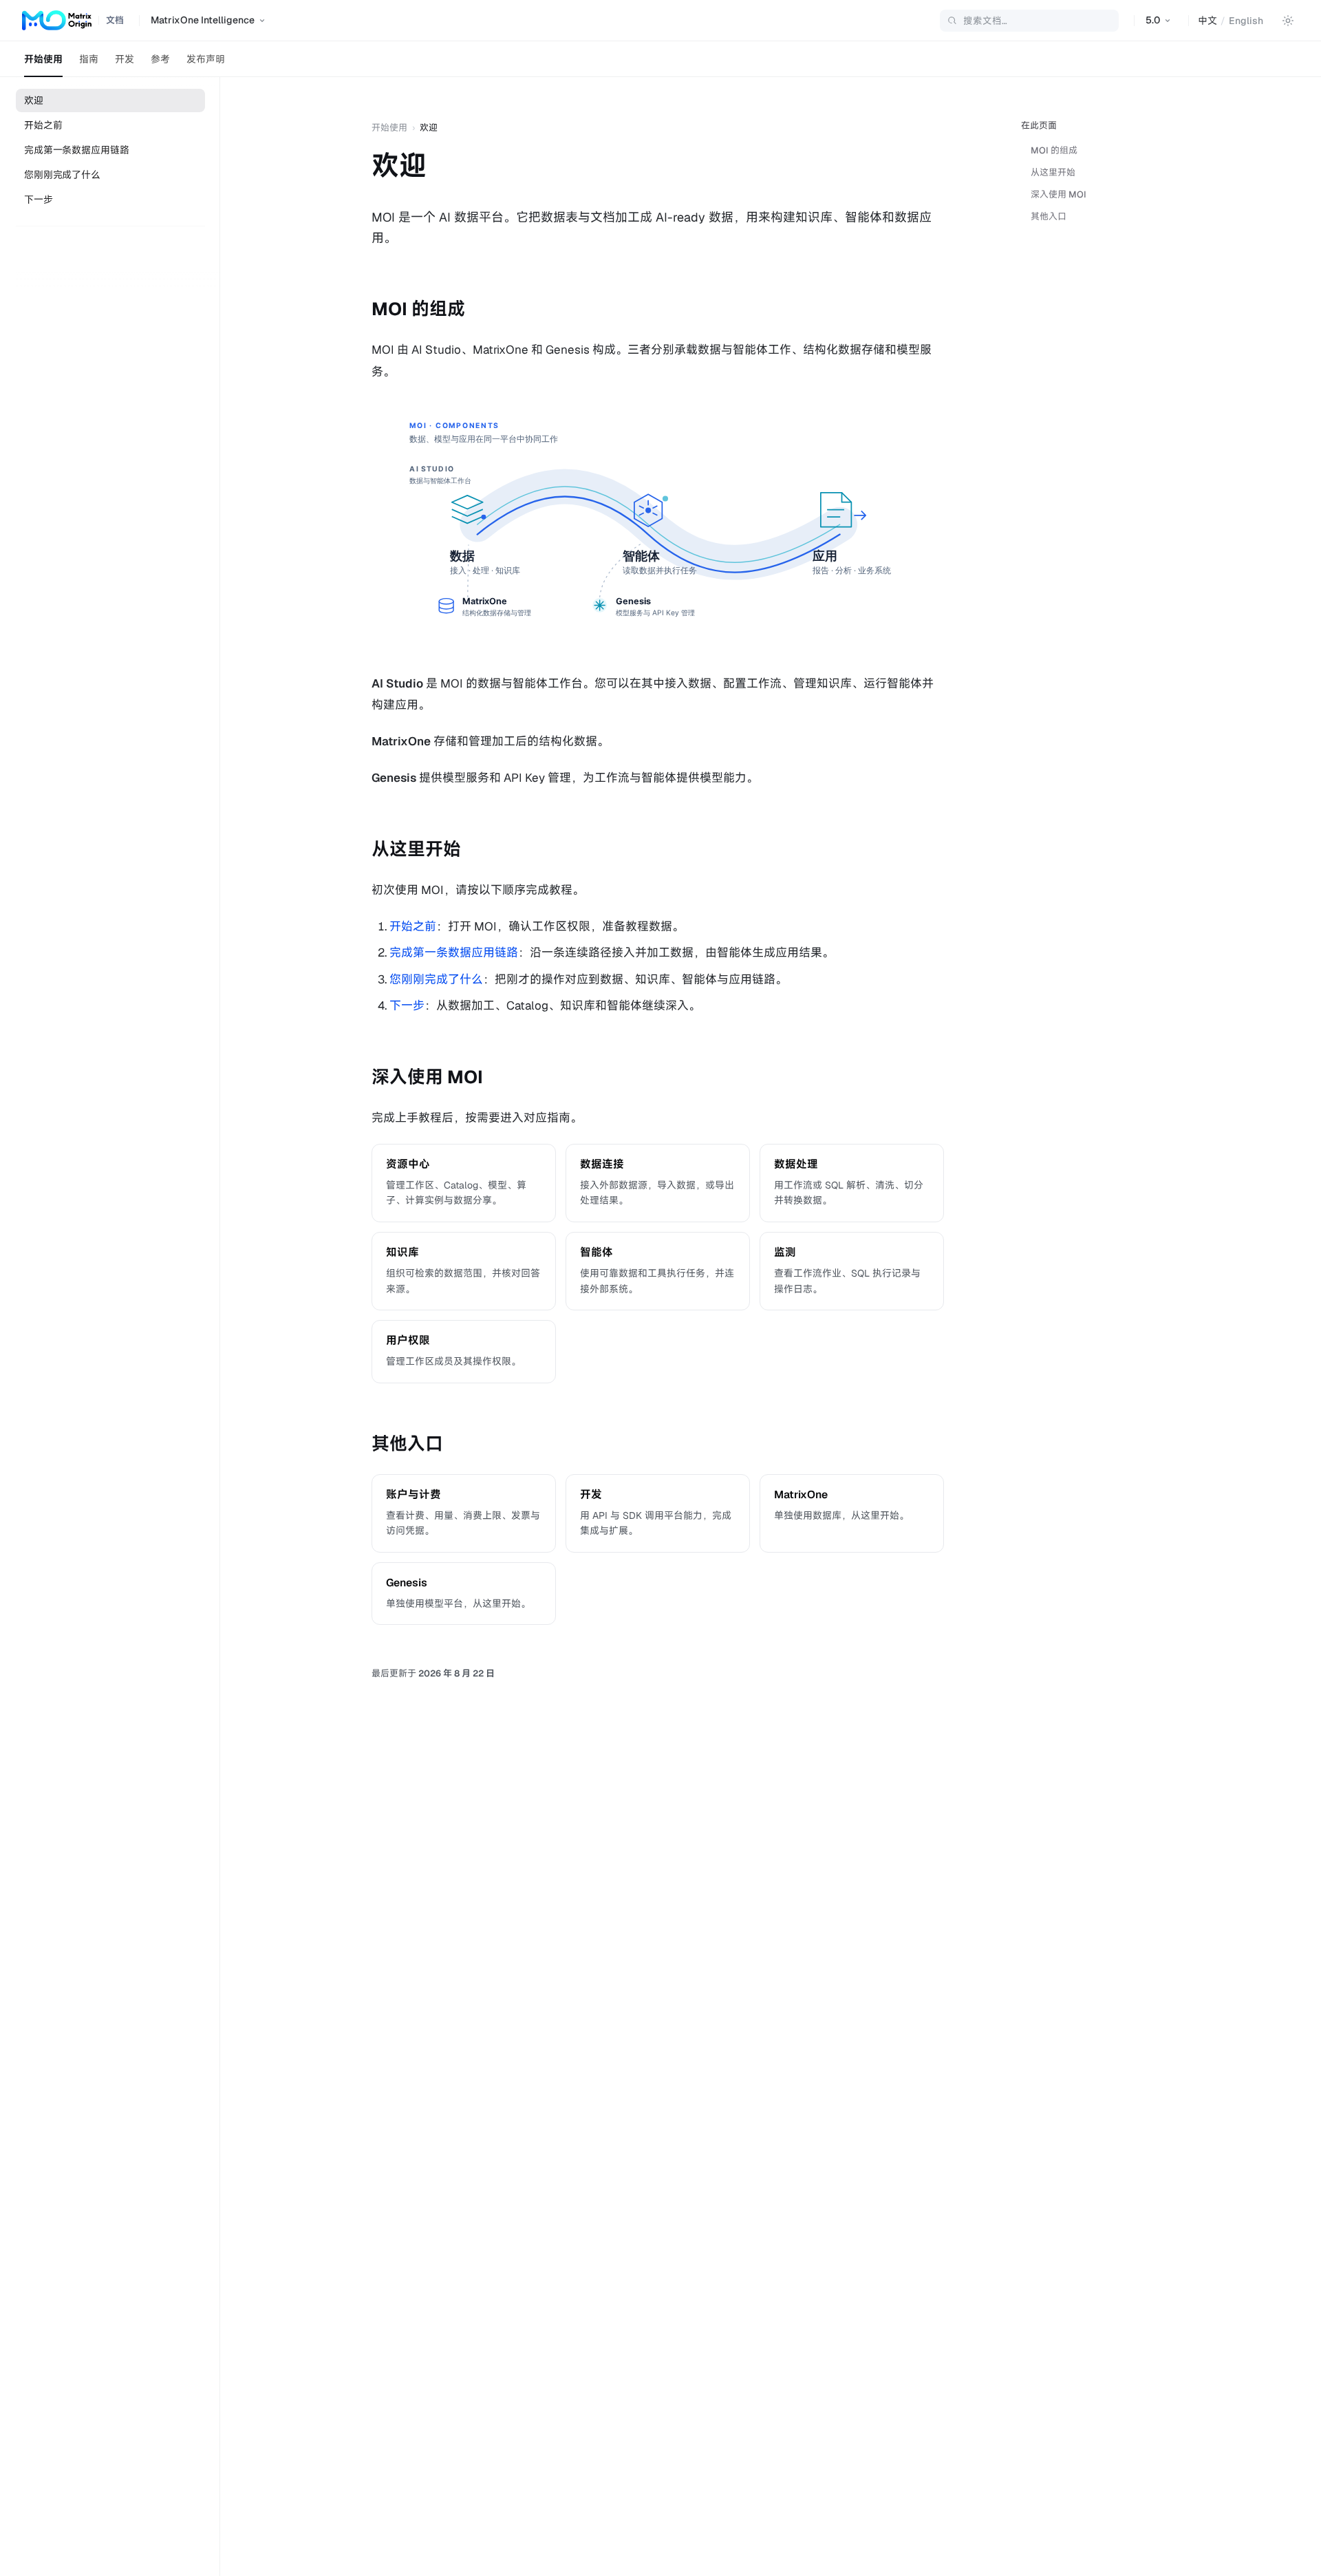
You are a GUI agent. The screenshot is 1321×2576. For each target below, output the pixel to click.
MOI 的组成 (1054, 150)
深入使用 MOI (1059, 194)
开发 (125, 59)
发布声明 (206, 59)
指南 (89, 59)
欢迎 (34, 100)
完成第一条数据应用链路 (76, 150)
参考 (160, 59)
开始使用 (43, 59)
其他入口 (1049, 216)
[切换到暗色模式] (1288, 21)
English (1246, 21)
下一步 (39, 200)
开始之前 (43, 125)
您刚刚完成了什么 (62, 175)
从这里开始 (1053, 172)
